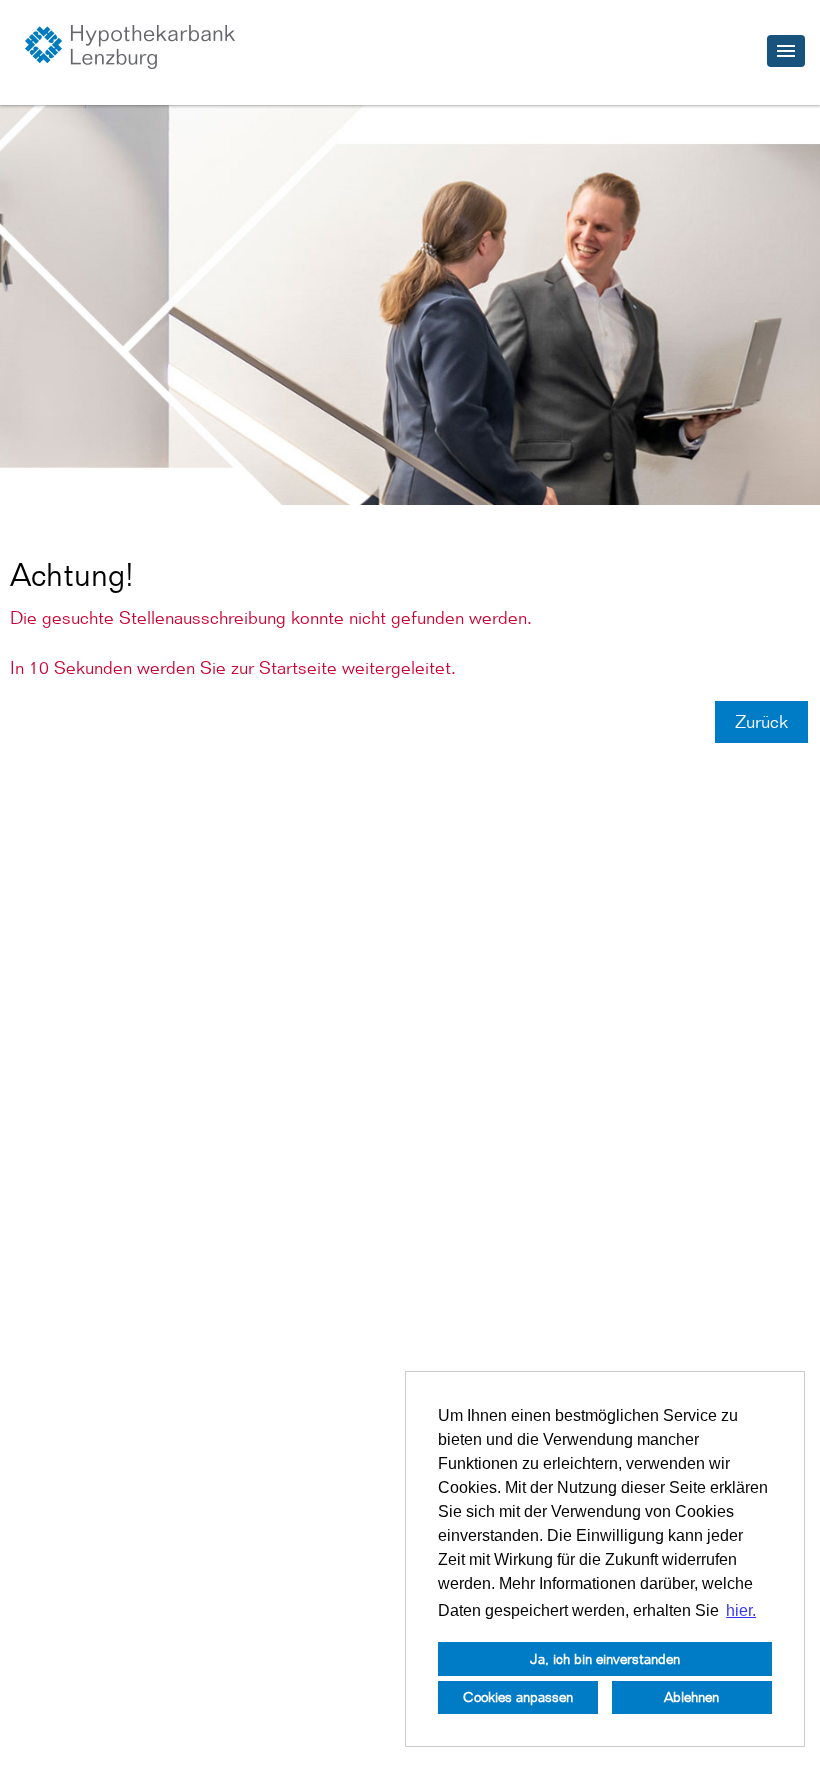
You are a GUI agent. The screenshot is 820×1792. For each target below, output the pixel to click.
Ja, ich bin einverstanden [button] (605, 1658)
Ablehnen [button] (691, 1696)
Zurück (761, 721)
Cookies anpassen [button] (518, 1696)
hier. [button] (741, 1610)
